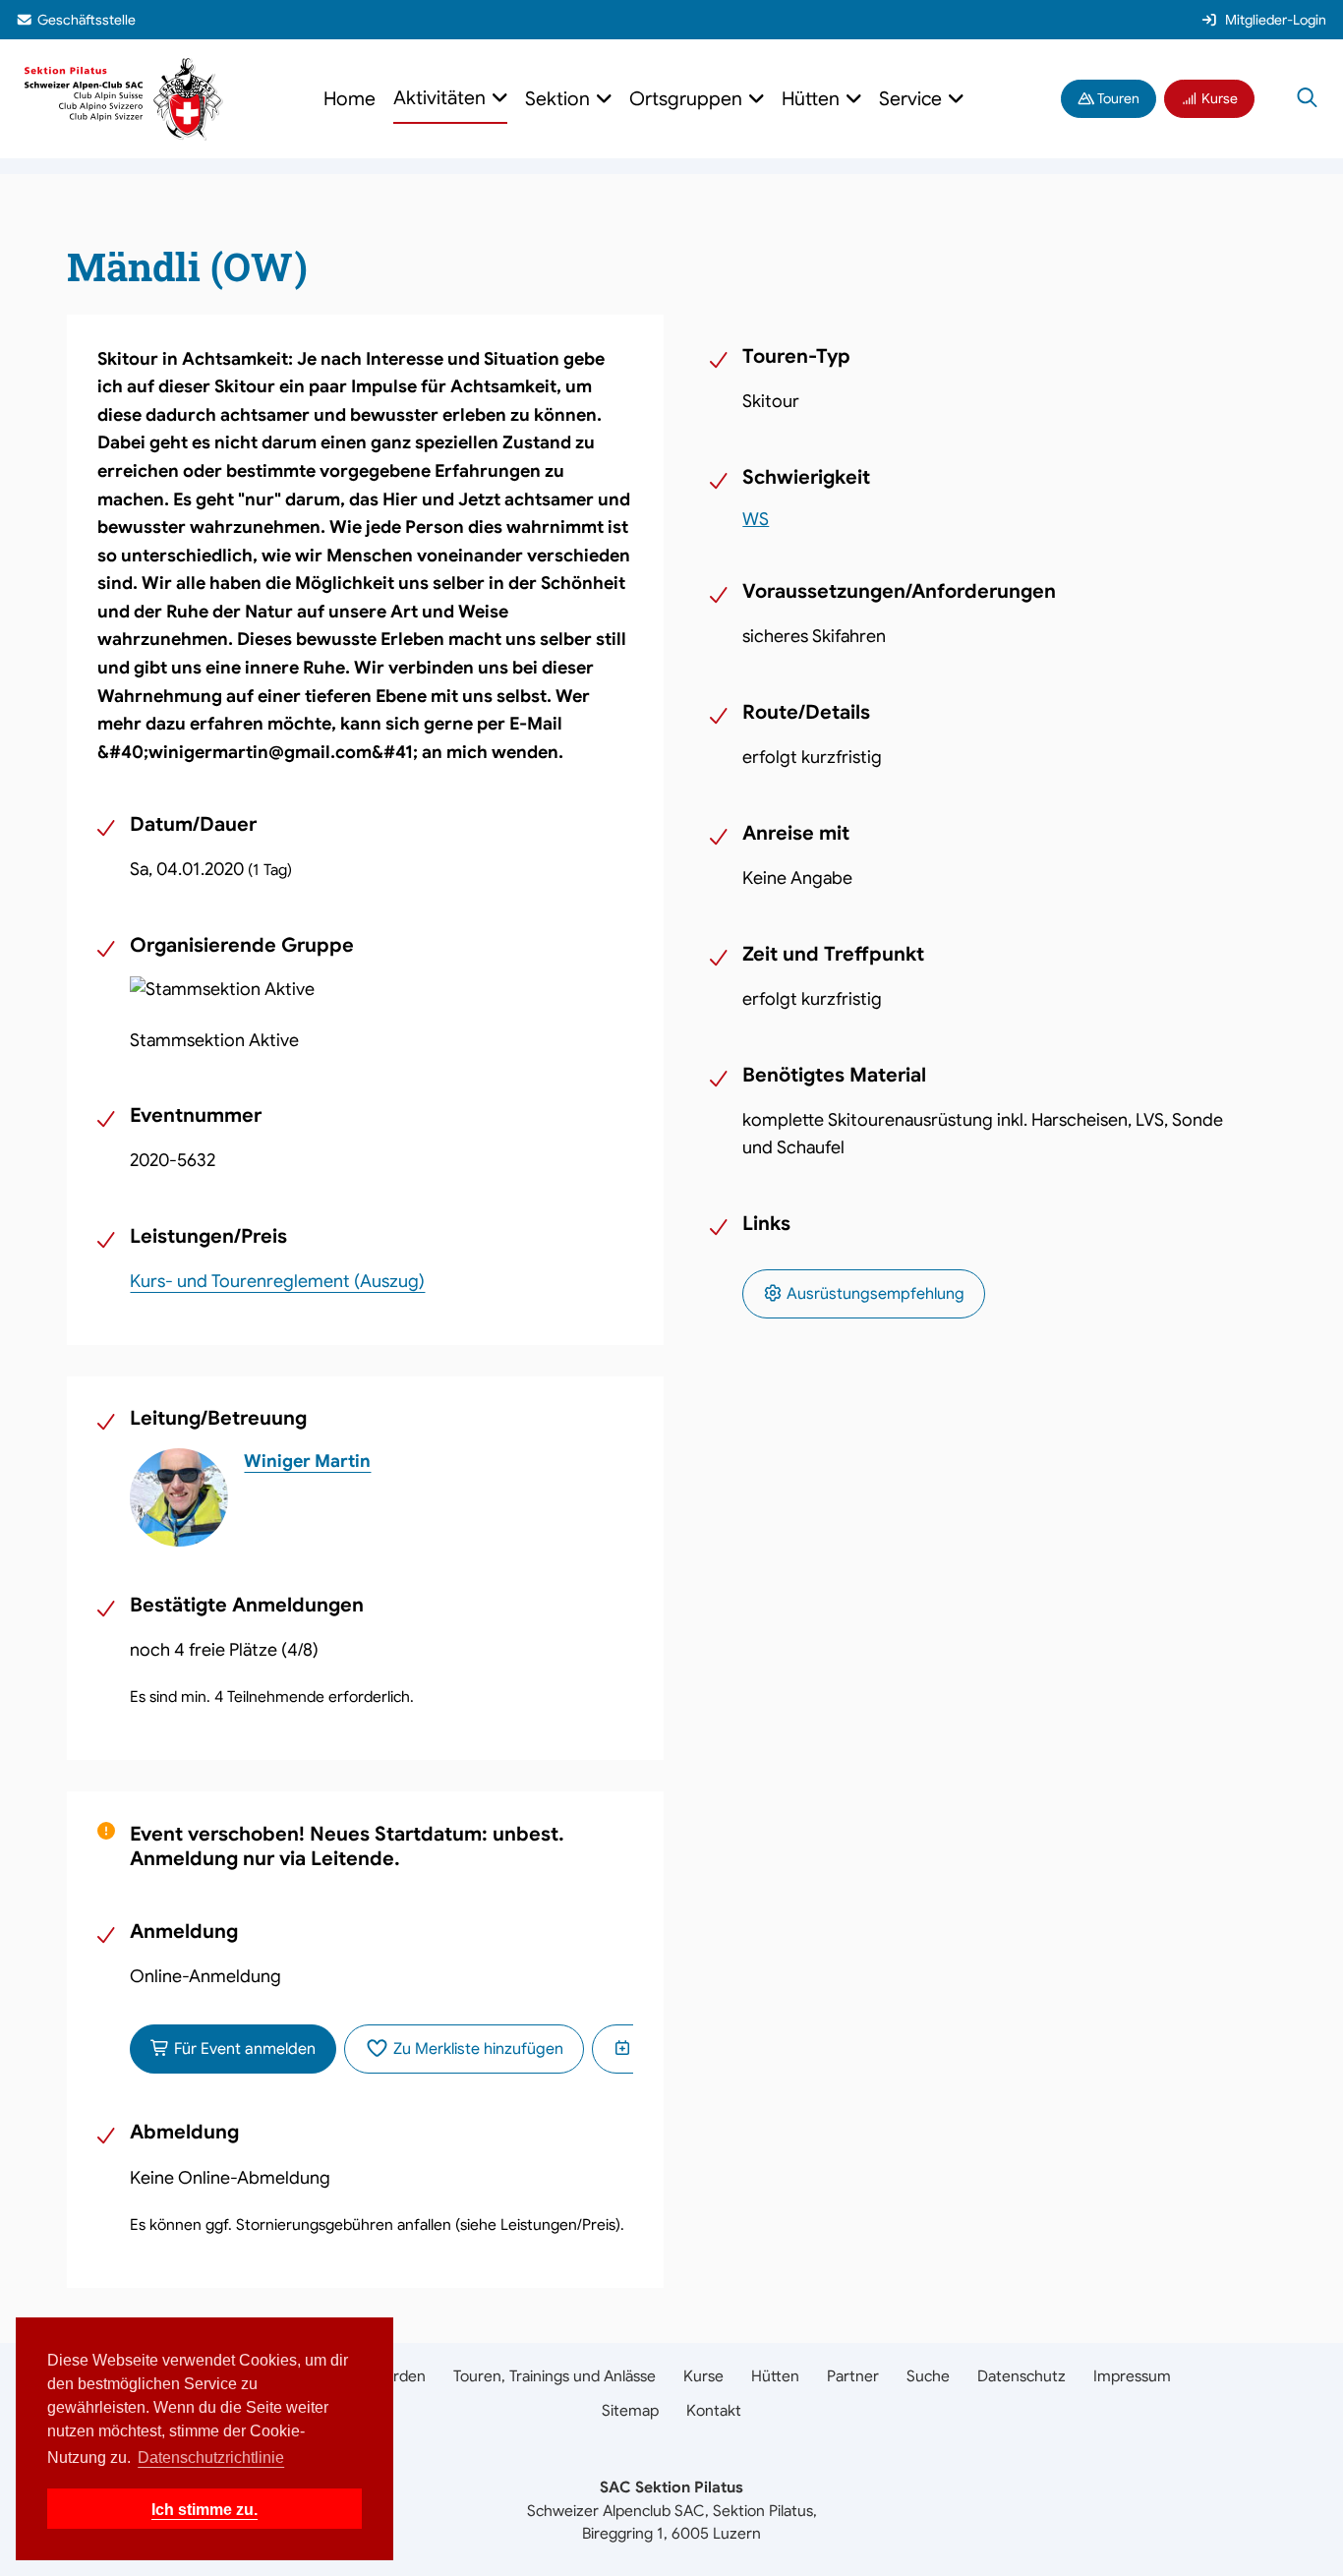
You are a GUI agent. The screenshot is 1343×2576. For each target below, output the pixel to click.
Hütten (775, 2376)
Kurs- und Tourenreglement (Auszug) (277, 1281)
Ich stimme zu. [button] (204, 2509)
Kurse (1218, 98)
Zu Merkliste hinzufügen (476, 2049)
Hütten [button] (813, 99)
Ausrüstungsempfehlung (874, 1294)
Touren (1117, 98)
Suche (928, 2376)
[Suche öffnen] (1307, 99)
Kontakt (714, 2410)
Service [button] (913, 99)
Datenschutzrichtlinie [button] (211, 2458)
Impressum (1132, 2376)
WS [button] (756, 519)
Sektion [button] (560, 99)
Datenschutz (1022, 2376)
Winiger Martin (307, 1461)
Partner (853, 2376)
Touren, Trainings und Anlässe (555, 2376)
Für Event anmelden (243, 2049)
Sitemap (630, 2410)
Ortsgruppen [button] (688, 99)
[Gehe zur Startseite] (124, 98)
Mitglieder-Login (1276, 20)
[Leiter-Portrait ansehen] (179, 1497)
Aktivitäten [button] (442, 98)
